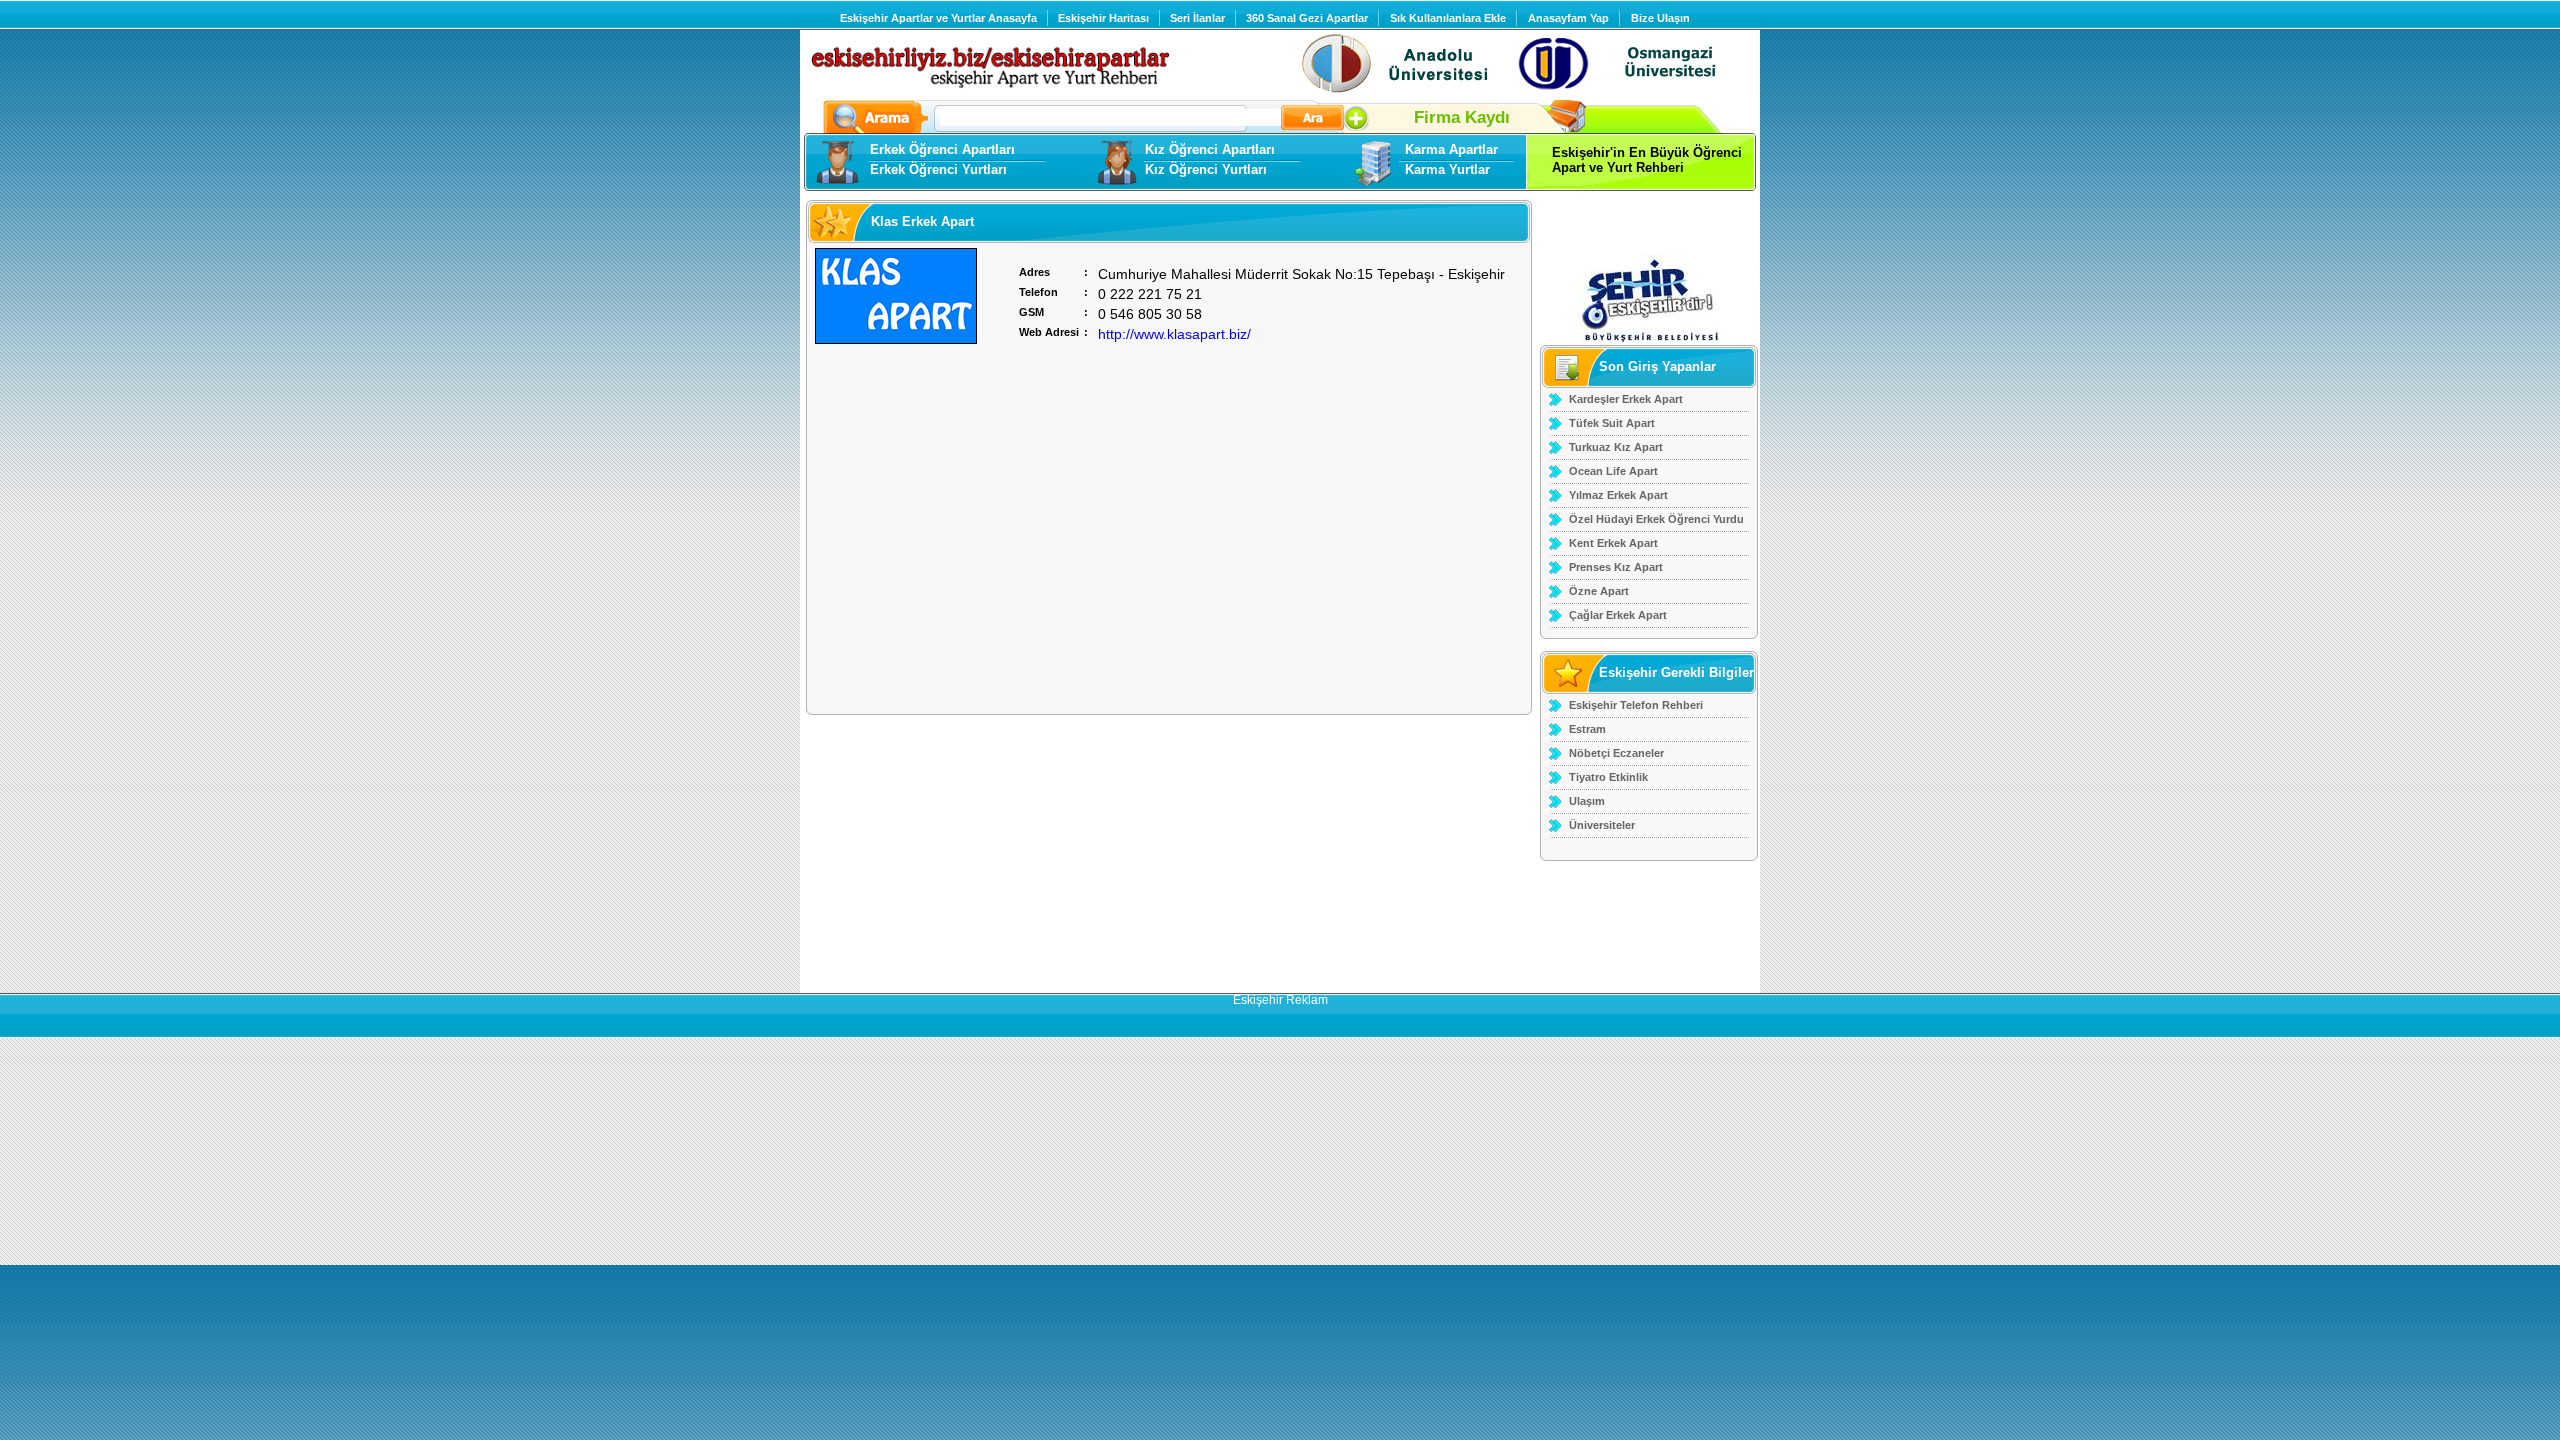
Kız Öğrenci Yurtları (1206, 169)
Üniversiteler (1602, 825)
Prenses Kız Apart (1616, 567)
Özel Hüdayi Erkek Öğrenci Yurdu (1656, 519)
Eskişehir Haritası (1103, 18)
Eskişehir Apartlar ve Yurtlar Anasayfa (938, 18)
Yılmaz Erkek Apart (1618, 495)
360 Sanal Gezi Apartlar (1307, 18)
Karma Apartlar (1451, 149)
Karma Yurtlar (1447, 169)
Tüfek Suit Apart (1612, 423)
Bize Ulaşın (1660, 18)
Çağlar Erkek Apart (1618, 615)
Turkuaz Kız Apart (1616, 447)
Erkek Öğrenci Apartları (942, 149)
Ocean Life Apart (1613, 471)
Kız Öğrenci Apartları (1210, 149)
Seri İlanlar (1197, 18)
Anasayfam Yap (1568, 18)
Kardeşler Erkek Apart (1626, 399)
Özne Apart (1599, 591)
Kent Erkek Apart (1613, 543)
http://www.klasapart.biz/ (1174, 334)
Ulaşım (1587, 801)
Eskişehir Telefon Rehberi (1636, 705)
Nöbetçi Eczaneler (1616, 753)
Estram (1587, 729)
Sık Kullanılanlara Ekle (1448, 18)
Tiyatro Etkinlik (1608, 777)
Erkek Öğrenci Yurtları (938, 169)
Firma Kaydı (1464, 117)
